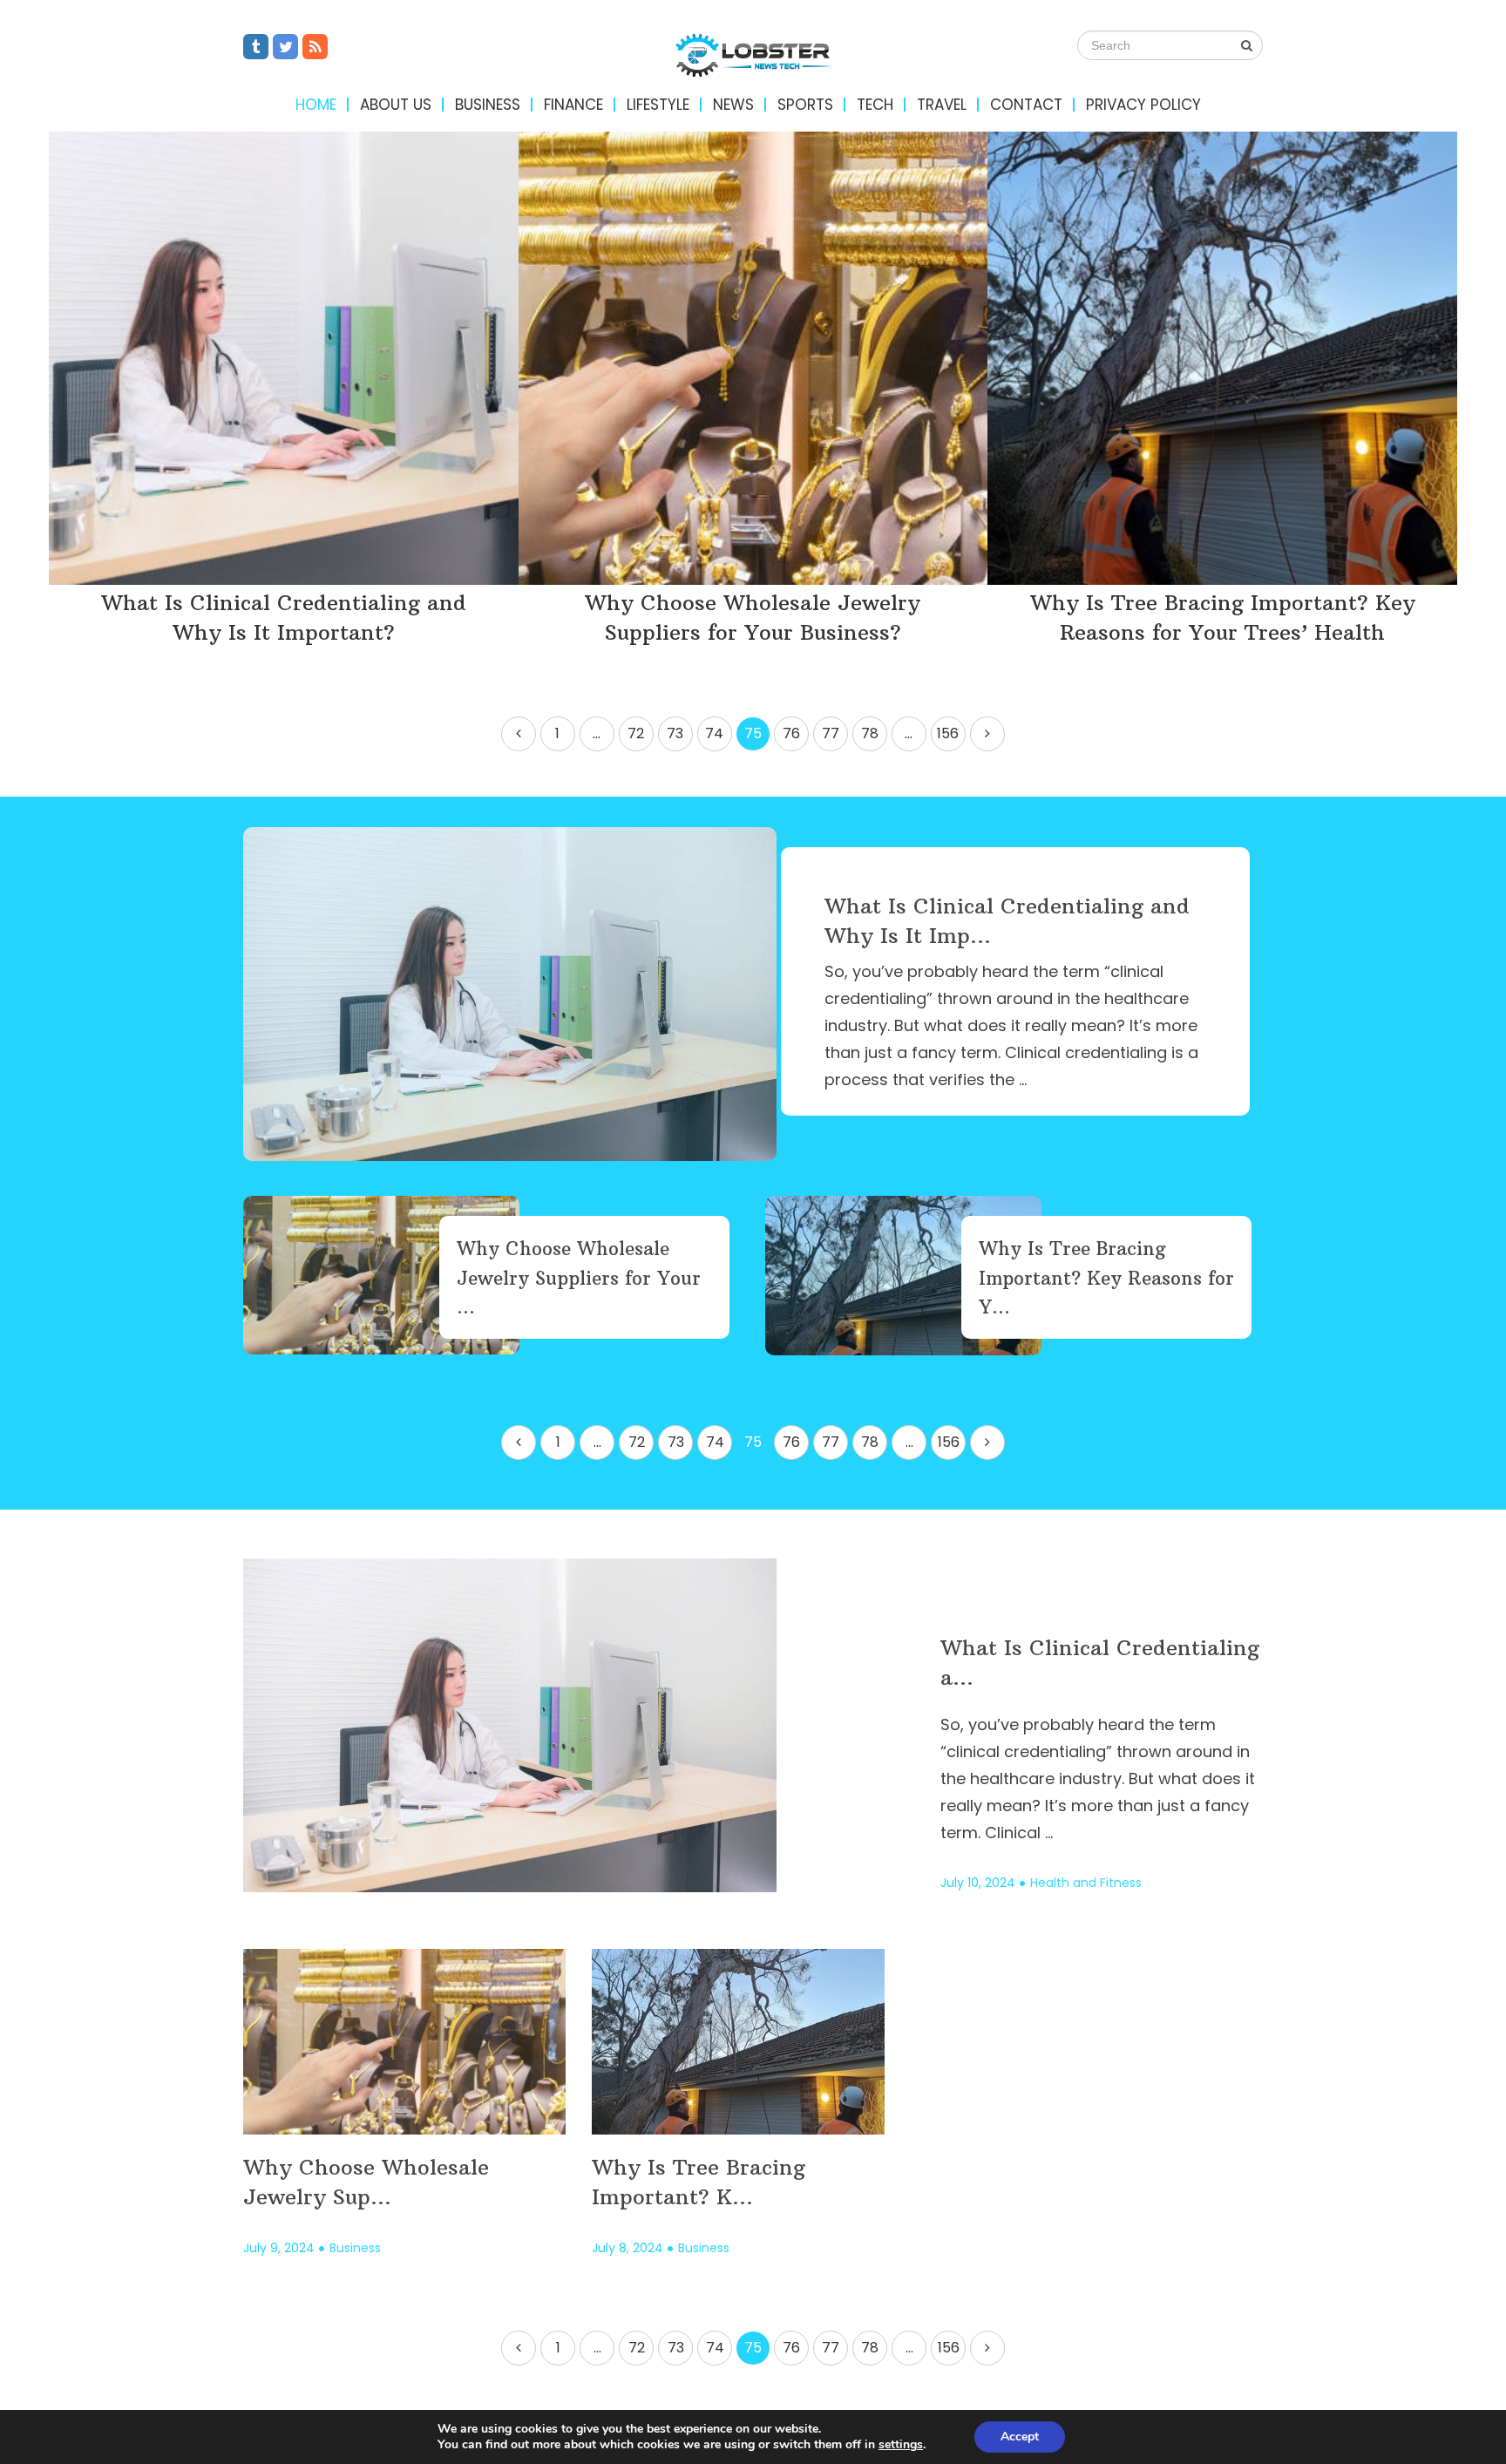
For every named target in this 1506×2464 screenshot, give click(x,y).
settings (901, 2445)
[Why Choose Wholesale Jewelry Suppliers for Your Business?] (753, 358)
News (733, 105)
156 (948, 733)
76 (791, 733)
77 (831, 733)
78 (870, 733)
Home (316, 105)
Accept (1020, 2437)
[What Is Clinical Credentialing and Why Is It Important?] (284, 358)
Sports (805, 105)
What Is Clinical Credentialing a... (1100, 1662)
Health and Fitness (1086, 1883)
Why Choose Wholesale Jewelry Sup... (366, 2182)
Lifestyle (658, 105)
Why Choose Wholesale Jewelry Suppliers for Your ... (579, 1278)
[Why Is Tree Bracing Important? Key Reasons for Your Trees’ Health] (1222, 358)
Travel (942, 105)
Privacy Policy (1143, 105)
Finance (573, 105)
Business (488, 105)
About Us (396, 105)
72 (636, 733)
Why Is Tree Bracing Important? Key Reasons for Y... (1106, 1278)
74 (714, 733)
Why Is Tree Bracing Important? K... (699, 2182)
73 (675, 733)
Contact (1026, 105)
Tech (875, 105)
